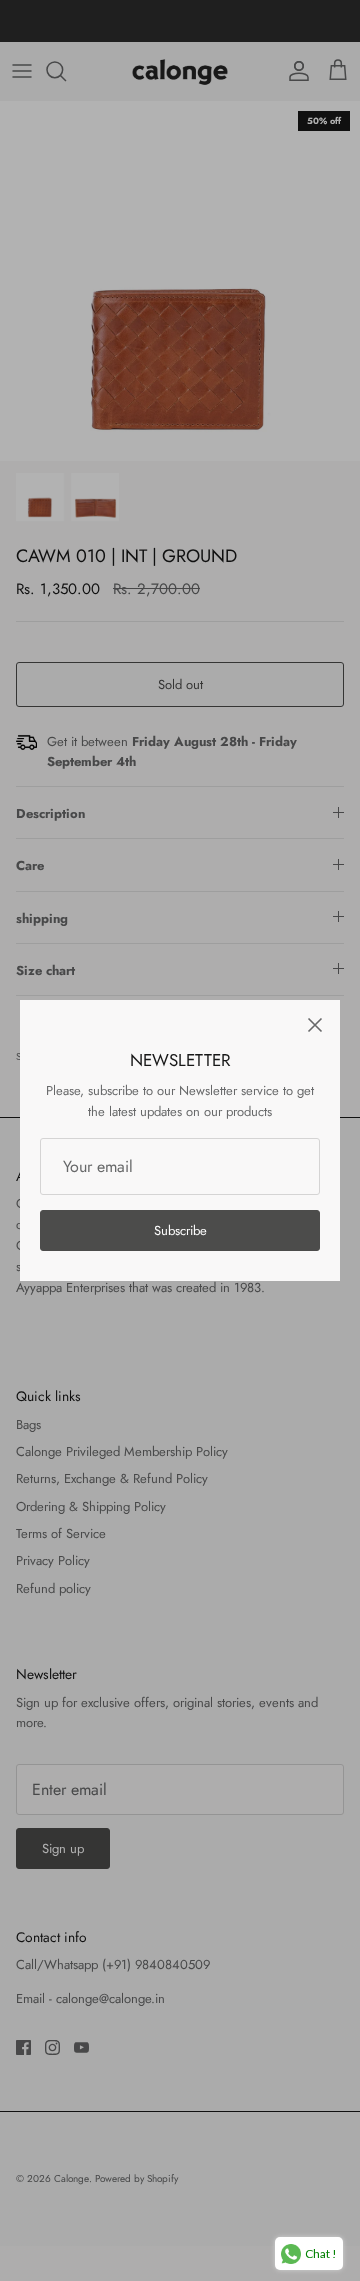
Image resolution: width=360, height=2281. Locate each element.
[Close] (315, 1025)
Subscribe (180, 1230)
